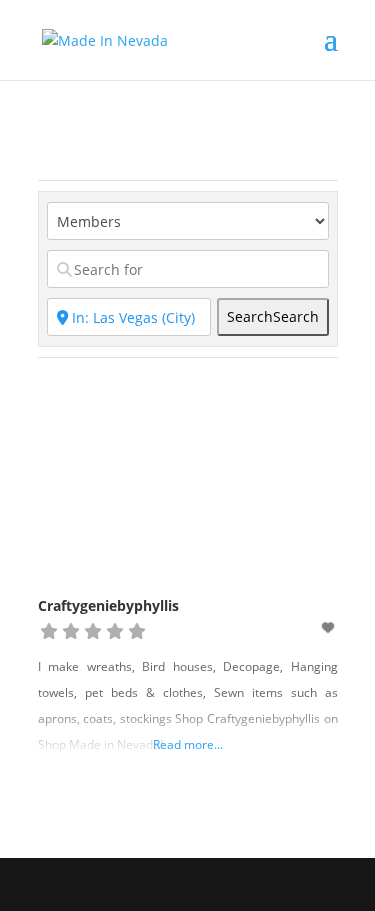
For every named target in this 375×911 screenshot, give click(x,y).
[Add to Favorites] (329, 627)
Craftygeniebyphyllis (108, 605)
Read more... (188, 744)
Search (273, 316)
